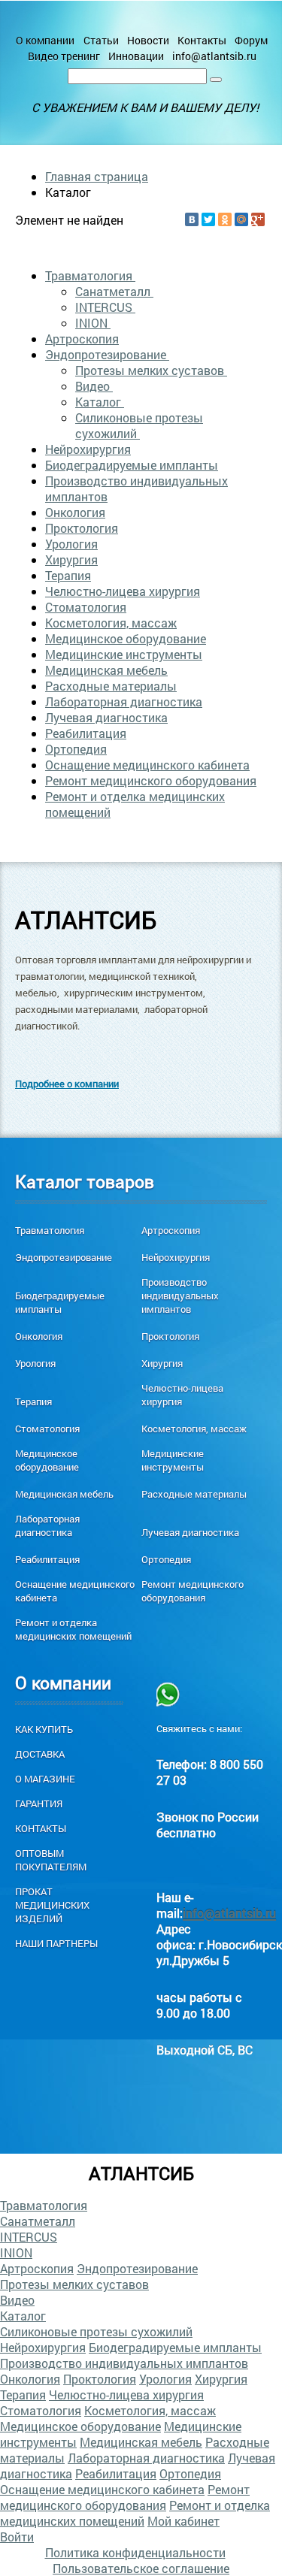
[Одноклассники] (225, 219)
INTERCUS (105, 307)
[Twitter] (208, 219)
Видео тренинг (64, 56)
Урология (71, 544)
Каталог (100, 402)
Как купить (44, 1729)
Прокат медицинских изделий (52, 1905)
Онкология (75, 512)
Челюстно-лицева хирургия (123, 591)
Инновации (136, 56)
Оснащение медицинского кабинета (147, 765)
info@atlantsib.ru (214, 56)
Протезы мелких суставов (151, 370)
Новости (148, 40)
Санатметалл (114, 291)
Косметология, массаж (111, 623)
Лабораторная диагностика (124, 701)
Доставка (40, 1754)
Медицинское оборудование (126, 638)
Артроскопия (82, 339)
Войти (17, 2537)
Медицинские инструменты (124, 654)
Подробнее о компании (67, 1084)
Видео (94, 386)
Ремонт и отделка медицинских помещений (73, 1629)
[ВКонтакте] (192, 219)
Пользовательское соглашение (141, 2568)
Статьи (101, 40)
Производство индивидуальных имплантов (180, 1296)
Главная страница (97, 176)
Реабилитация (86, 733)
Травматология (90, 275)
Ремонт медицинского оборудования (151, 780)
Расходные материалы (111, 686)
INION (93, 323)
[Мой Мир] (241, 219)
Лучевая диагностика (106, 717)
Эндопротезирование (107, 354)
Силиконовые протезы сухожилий (139, 425)
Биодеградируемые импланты (132, 465)
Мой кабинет (183, 2521)
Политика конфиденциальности (135, 2552)
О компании (45, 40)
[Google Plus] (258, 219)
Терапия (68, 575)
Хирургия (71, 559)
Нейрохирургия (88, 449)
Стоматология (86, 607)
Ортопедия (76, 749)
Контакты (202, 40)
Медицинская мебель (106, 670)
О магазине (45, 1779)
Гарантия (39, 1804)
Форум (251, 40)
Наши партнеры (56, 1943)
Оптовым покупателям (51, 1860)
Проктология (82, 528)
